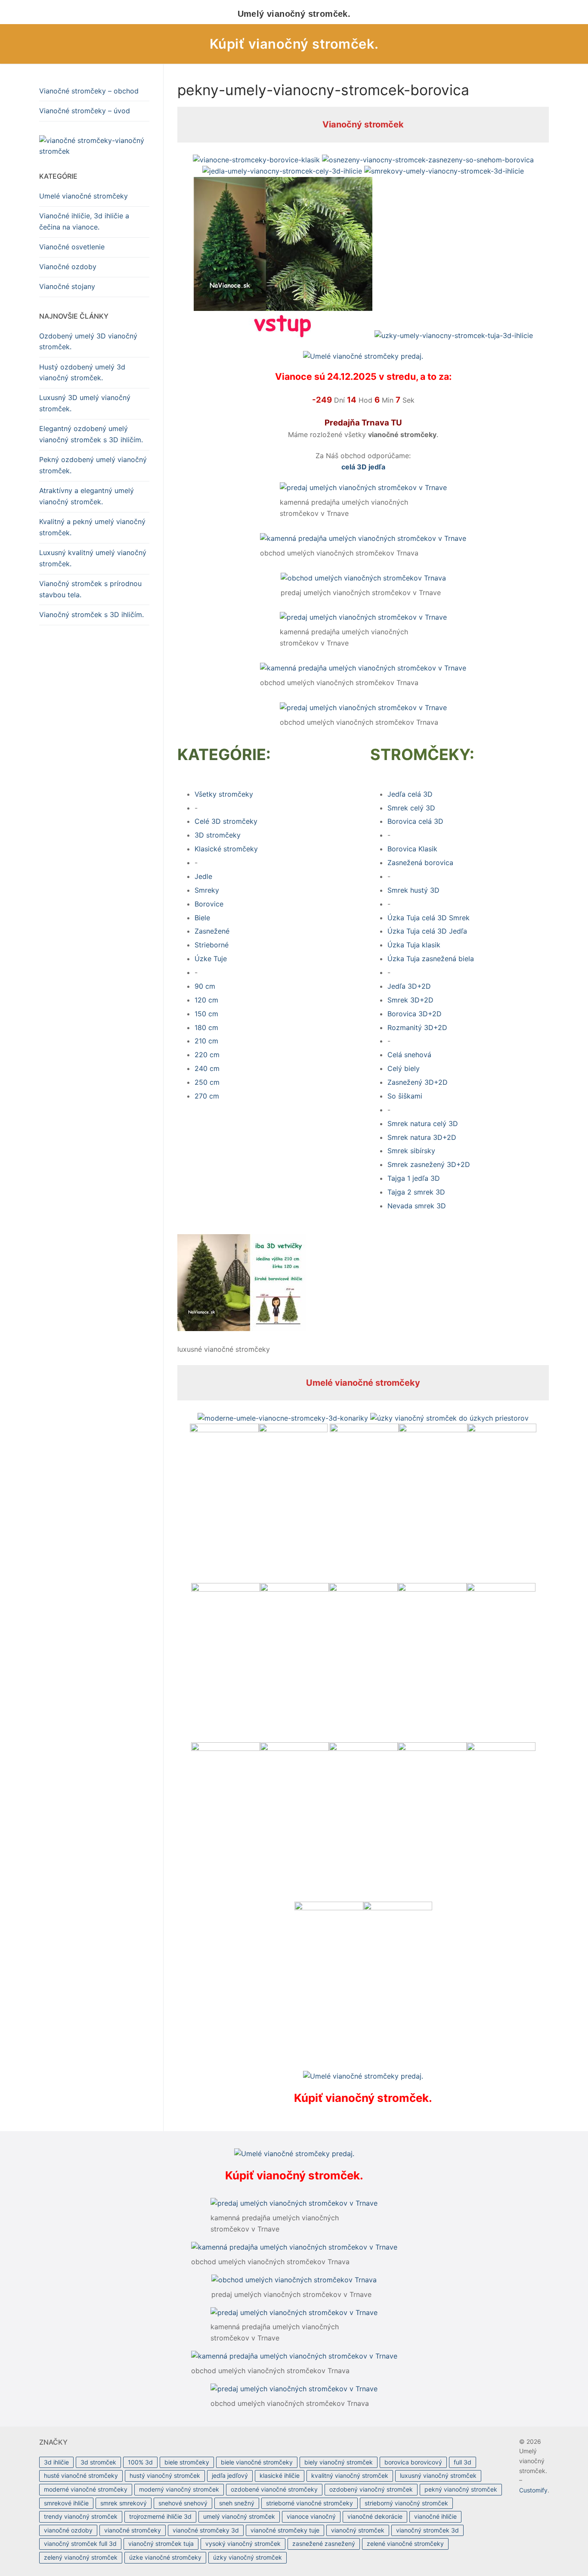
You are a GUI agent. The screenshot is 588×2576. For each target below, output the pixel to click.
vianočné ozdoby (68, 2530)
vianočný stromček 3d (427, 2530)
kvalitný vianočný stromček (350, 2475)
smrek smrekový (124, 2503)
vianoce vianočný (311, 2516)
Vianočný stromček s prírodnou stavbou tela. (90, 589)
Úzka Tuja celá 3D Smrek (429, 918)
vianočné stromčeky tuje (285, 2530)
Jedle (203, 876)
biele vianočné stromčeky (257, 2462)
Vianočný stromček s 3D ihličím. (91, 615)
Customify (533, 2490)
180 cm (206, 1027)
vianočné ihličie (435, 2516)
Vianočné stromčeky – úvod (85, 111)
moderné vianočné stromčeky (86, 2489)
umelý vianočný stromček (239, 2516)
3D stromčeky (218, 835)
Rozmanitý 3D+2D (417, 1027)
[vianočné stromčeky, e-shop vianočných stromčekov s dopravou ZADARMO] (94, 146)
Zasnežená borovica (420, 863)
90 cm (205, 986)
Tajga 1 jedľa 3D (414, 1178)
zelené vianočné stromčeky (405, 2543)
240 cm (207, 1068)
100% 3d (140, 2462)
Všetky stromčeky (224, 794)
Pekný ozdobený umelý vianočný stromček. (93, 465)
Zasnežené (212, 931)
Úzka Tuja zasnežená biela (431, 959)
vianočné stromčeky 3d (206, 2530)
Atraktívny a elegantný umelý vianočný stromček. (87, 496)
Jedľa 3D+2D (409, 986)
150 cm (206, 1014)
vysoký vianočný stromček (243, 2543)
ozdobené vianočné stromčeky (274, 2489)
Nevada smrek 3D (417, 1206)
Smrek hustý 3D (413, 890)
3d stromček (98, 2462)
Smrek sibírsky (411, 1151)
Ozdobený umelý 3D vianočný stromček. (88, 341)
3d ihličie (56, 2462)
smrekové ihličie (66, 2503)
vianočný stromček (358, 2530)
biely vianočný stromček (339, 2462)
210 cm (206, 1041)
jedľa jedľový (230, 2475)
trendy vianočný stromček (81, 2516)
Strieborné (212, 945)
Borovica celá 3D (415, 821)
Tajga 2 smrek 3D (416, 1192)
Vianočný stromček (363, 124)
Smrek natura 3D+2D (422, 1137)
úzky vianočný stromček (248, 2557)
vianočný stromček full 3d (80, 2543)
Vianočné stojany (67, 286)
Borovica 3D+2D (415, 1014)
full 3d (463, 2462)
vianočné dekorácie (375, 2516)
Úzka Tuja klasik (414, 945)
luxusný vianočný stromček (438, 2475)
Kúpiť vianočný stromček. (294, 44)
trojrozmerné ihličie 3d (160, 2516)
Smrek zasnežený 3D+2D (429, 1164)
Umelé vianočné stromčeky (363, 1383)
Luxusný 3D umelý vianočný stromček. (85, 403)
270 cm (207, 1096)
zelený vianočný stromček (81, 2557)
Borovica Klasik (412, 849)
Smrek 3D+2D (410, 1000)
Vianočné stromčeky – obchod (89, 91)
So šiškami (405, 1096)
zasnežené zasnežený (324, 2543)
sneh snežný (237, 2503)
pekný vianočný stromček (461, 2489)
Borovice (209, 904)
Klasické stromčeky (226, 849)
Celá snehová (409, 1055)
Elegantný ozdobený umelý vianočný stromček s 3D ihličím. (91, 434)
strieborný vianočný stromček (406, 2503)
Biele (202, 918)
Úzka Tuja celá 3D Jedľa (427, 931)
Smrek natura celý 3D (423, 1124)
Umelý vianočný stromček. (294, 14)
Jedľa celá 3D (410, 794)
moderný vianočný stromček (179, 2489)
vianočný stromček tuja (161, 2543)
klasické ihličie (280, 2475)
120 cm (206, 1000)
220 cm (207, 1055)
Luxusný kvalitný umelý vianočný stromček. (93, 558)
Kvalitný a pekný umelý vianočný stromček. (92, 527)
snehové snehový (183, 2503)
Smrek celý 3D (411, 808)
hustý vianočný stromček (165, 2475)
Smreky (207, 890)
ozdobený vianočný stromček (371, 2489)
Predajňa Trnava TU (363, 423)
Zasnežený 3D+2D (418, 1082)
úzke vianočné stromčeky (165, 2557)
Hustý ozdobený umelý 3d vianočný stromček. (82, 372)
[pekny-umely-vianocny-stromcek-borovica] (242, 1328)
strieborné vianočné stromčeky (309, 2503)
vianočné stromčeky (133, 2530)
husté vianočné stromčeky (81, 2475)
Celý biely (404, 1068)
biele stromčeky (187, 2462)
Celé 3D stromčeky (226, 821)
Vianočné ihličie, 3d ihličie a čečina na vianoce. (84, 221)
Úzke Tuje (211, 959)
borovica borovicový (413, 2462)
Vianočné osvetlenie (72, 247)
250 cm (207, 1082)
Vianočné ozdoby (68, 267)
